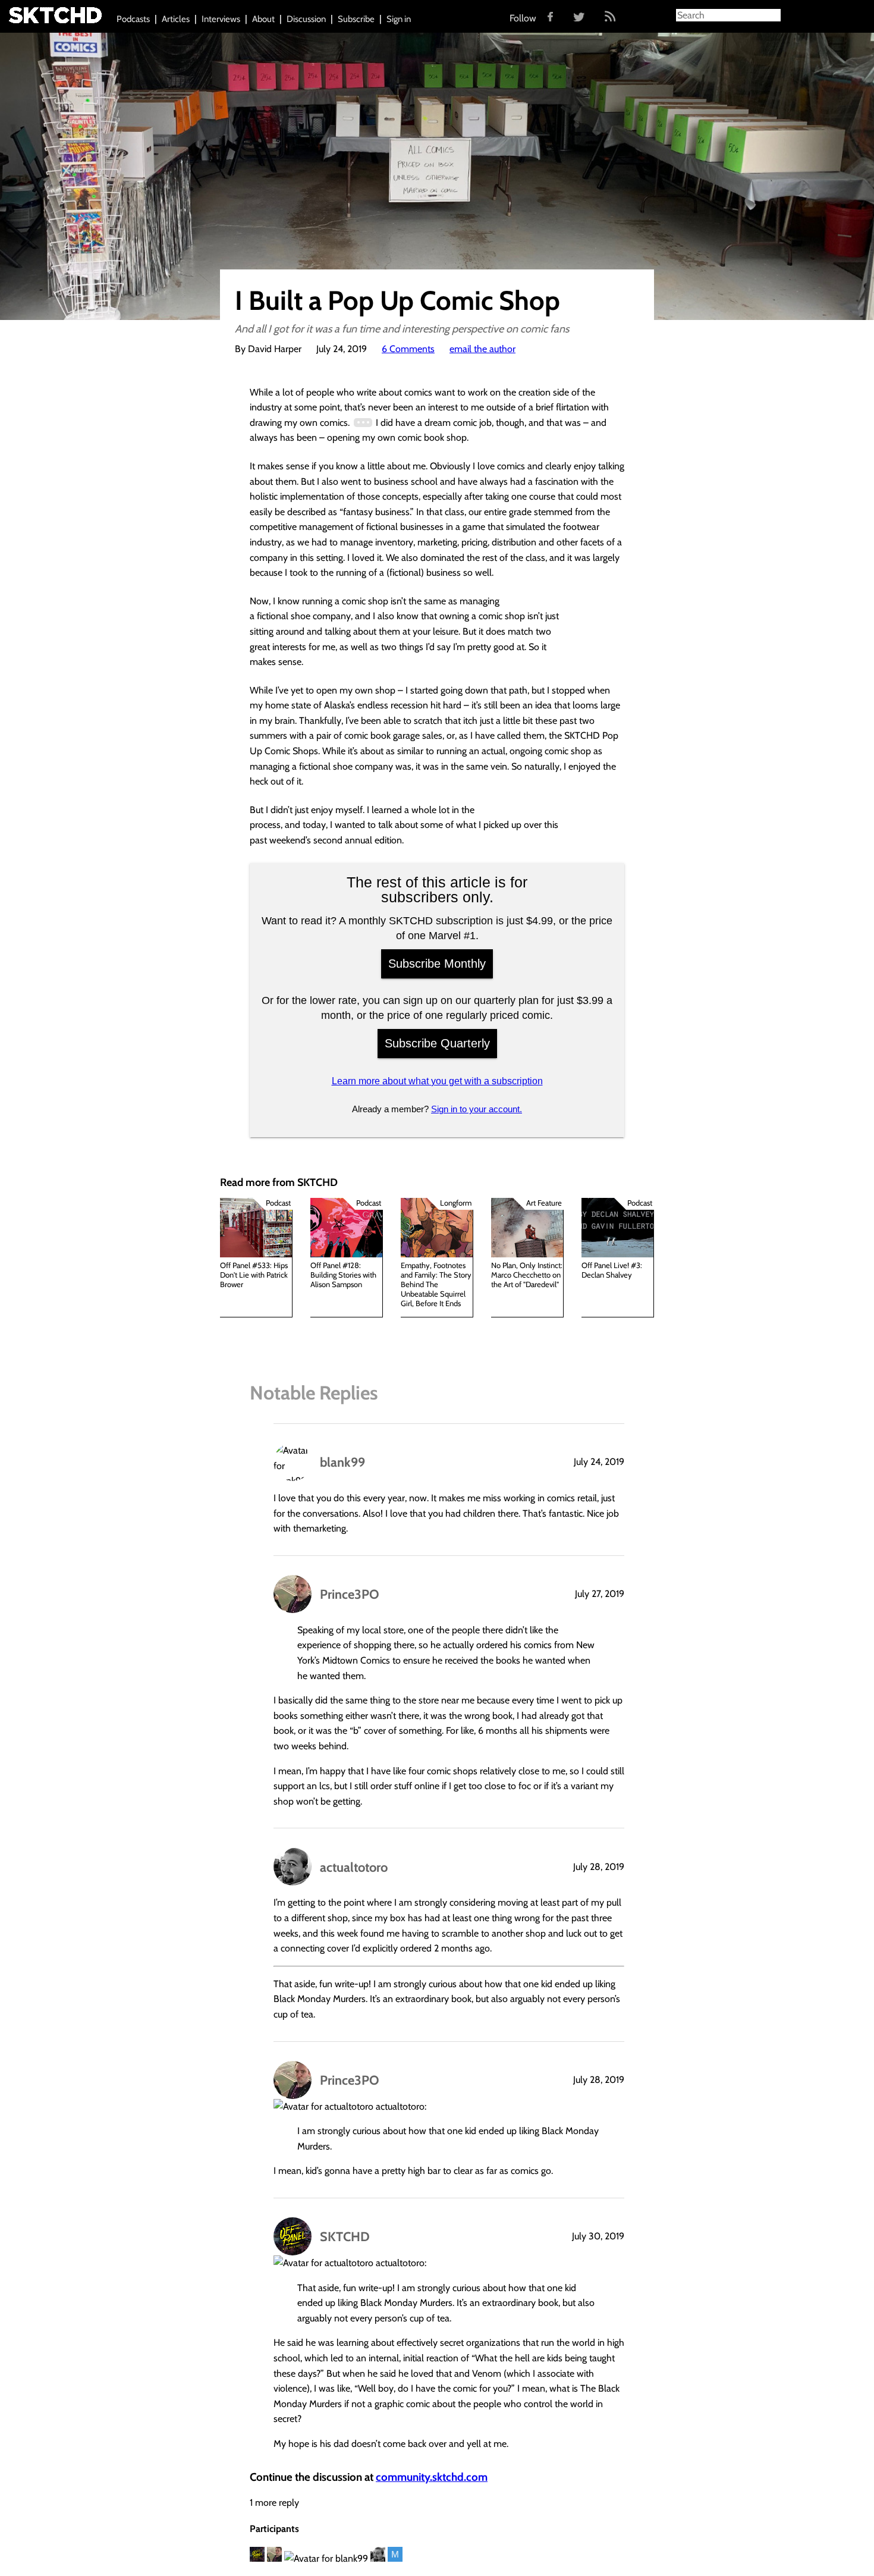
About (263, 19)
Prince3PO (350, 1594)
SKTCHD (345, 2236)
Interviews (221, 19)
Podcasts (133, 19)
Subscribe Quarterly (437, 1043)
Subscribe (356, 19)
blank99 (342, 1462)
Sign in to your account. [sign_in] (477, 1109)
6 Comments (408, 349)
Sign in (399, 19)
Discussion (306, 19)
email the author (482, 349)
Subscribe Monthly (437, 964)
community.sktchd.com (432, 2477)
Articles (176, 19)
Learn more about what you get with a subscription (437, 1081)
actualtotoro (354, 1867)
